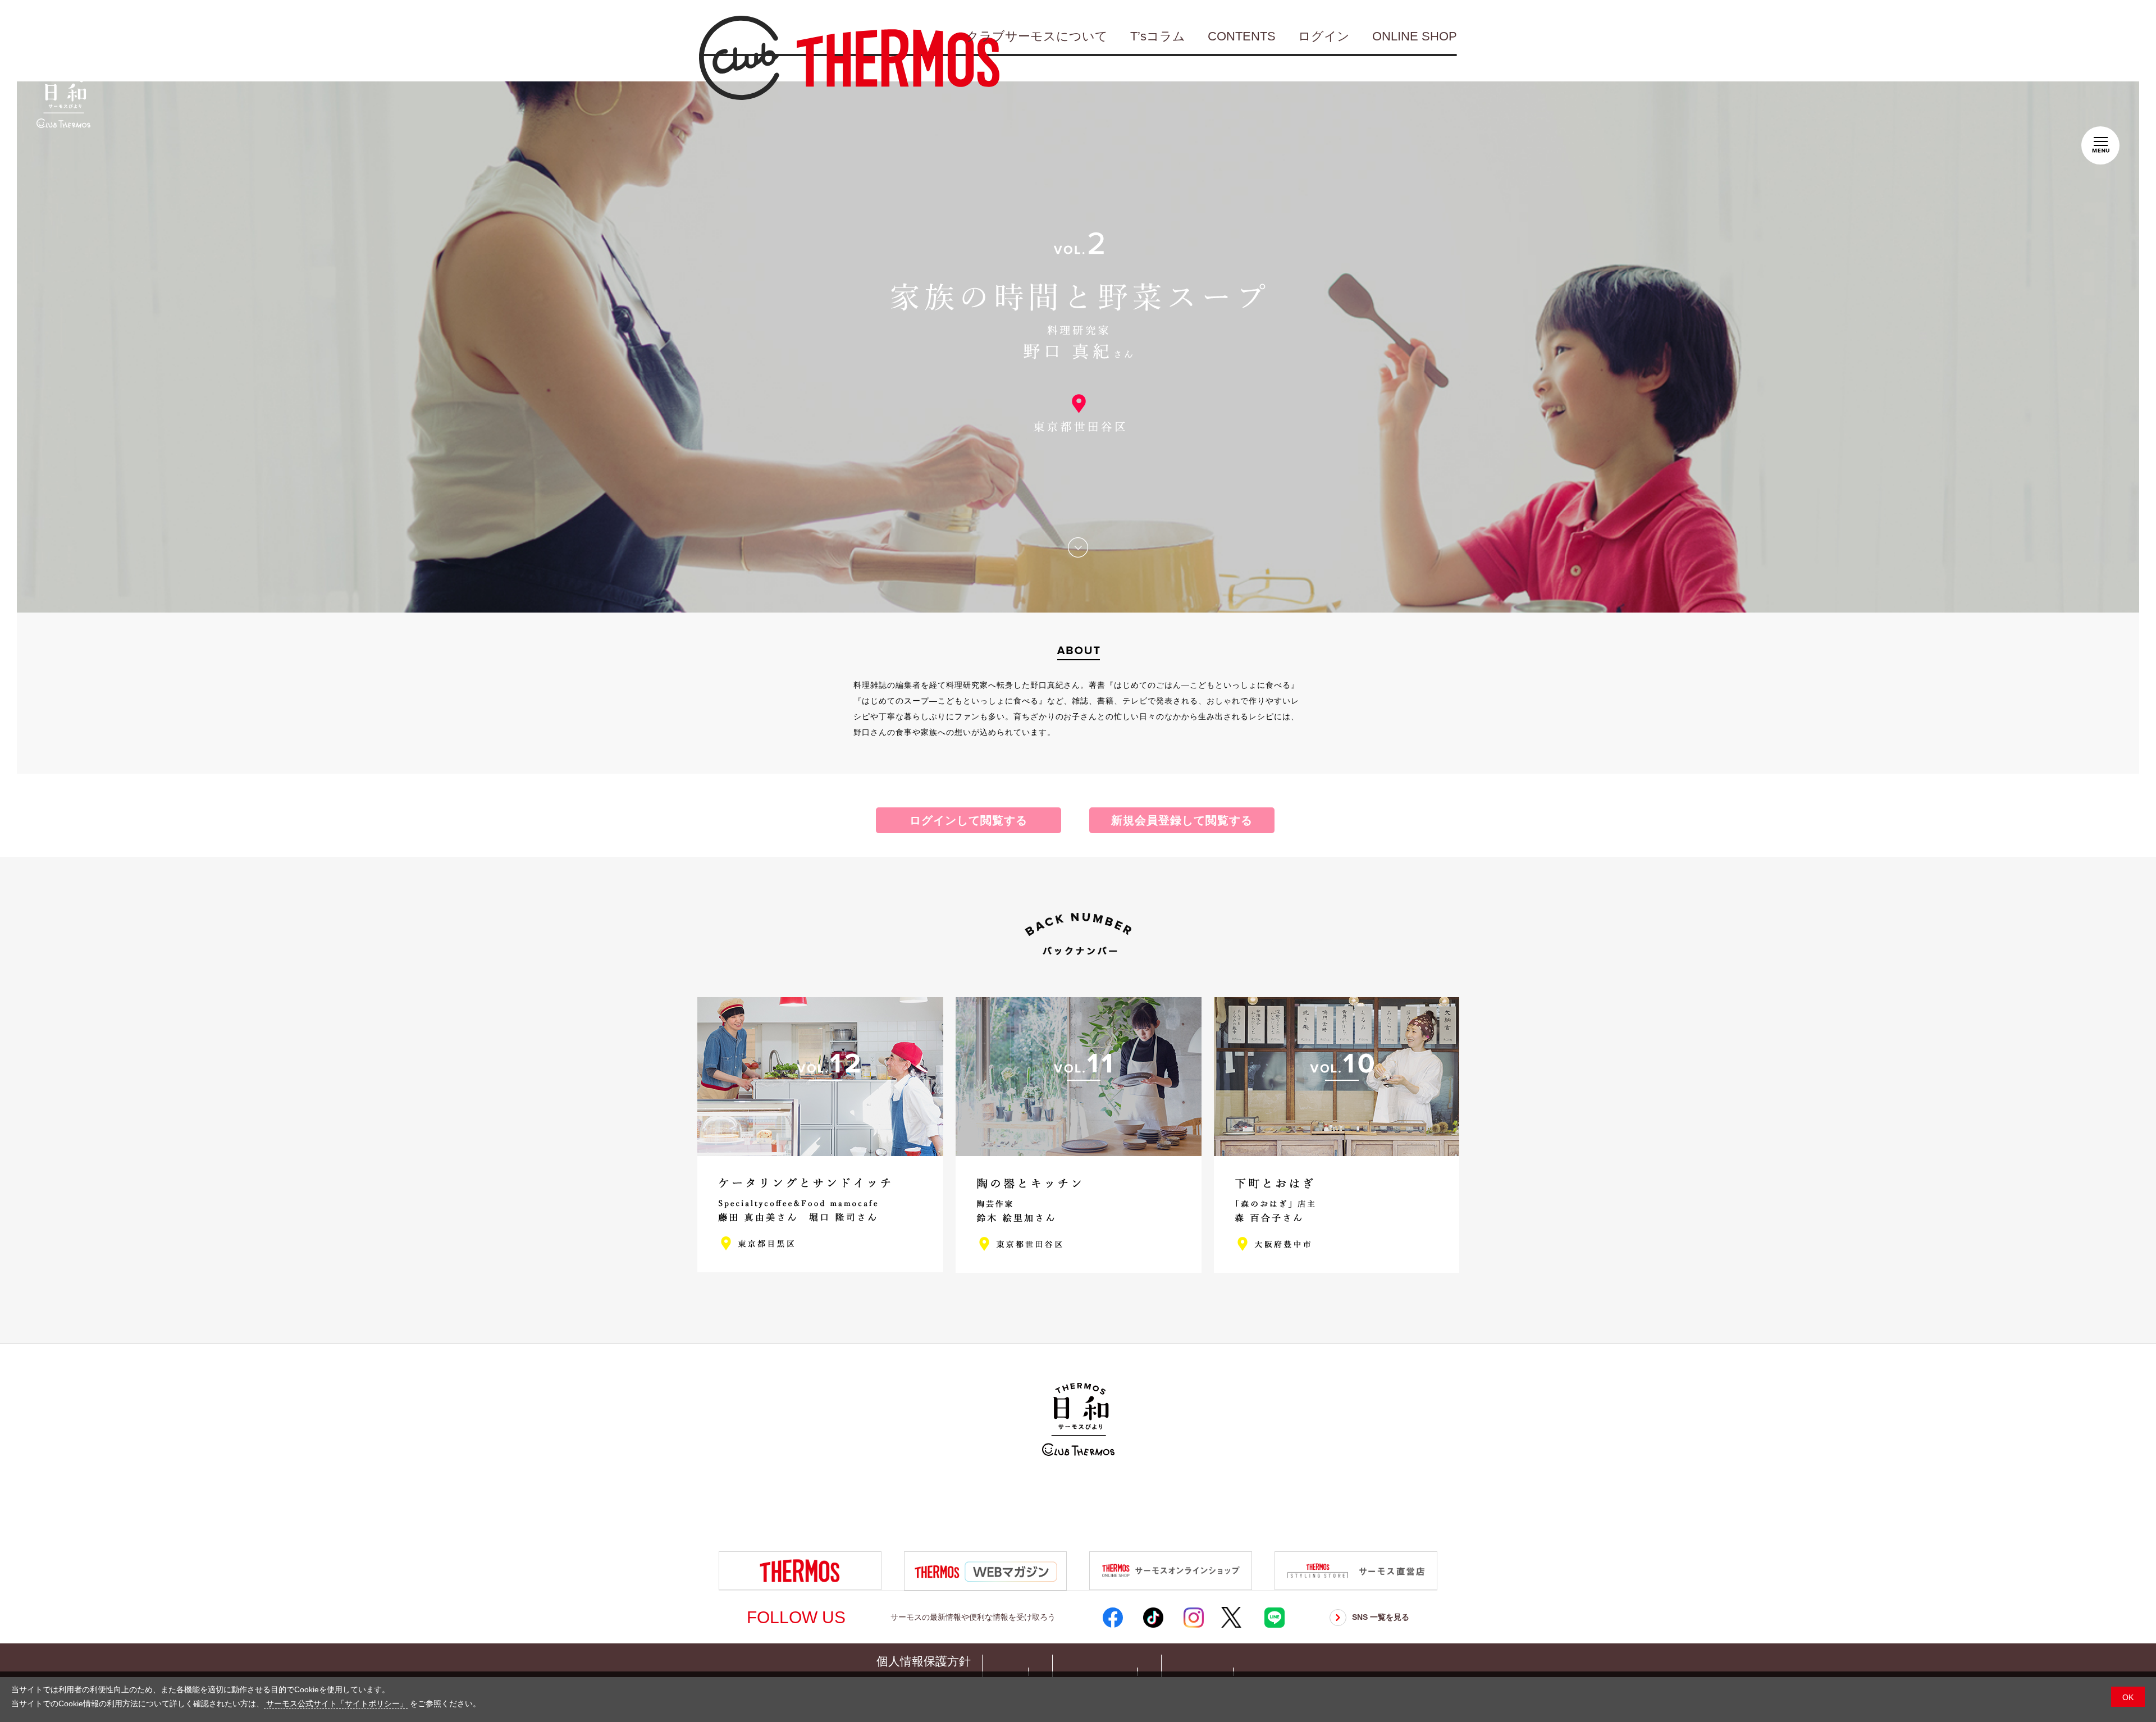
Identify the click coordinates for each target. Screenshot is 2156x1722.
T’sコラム (1158, 36)
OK (2128, 1697)
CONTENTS (1242, 36)
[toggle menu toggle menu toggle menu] (2100, 143)
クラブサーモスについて (1037, 36)
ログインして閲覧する (969, 820)
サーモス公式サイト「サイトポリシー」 (336, 1703)
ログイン (1324, 36)
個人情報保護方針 (924, 1661)
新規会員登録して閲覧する (1182, 820)
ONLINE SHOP (1415, 36)
